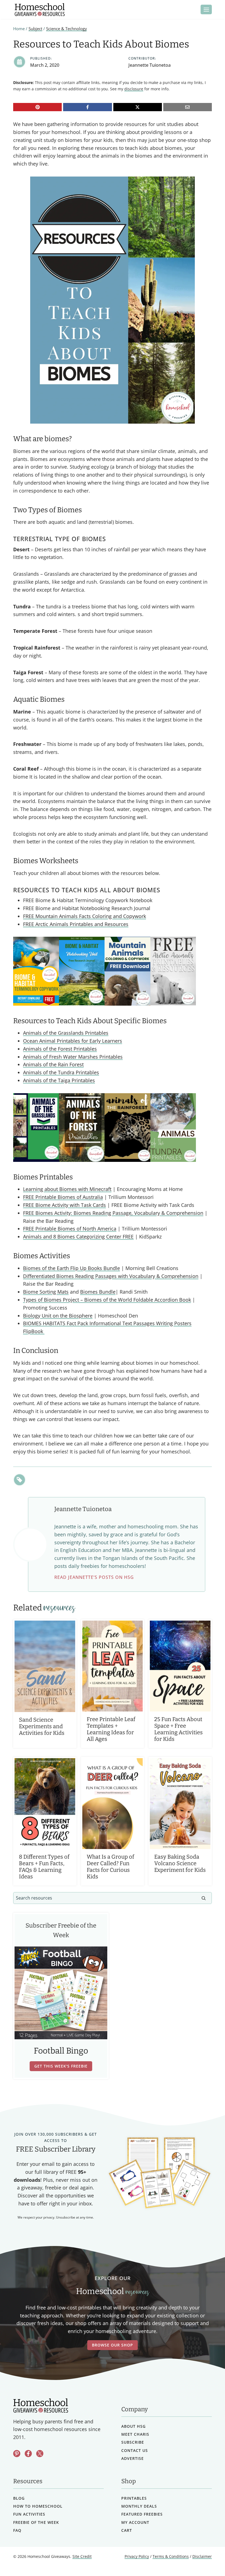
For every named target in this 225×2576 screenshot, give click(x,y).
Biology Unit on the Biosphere (58, 1316)
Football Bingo (61, 2051)
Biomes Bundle (98, 1292)
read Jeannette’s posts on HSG (94, 1577)
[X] (138, 107)
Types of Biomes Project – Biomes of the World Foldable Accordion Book (107, 1300)
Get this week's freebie (61, 2066)
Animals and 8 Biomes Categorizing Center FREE (78, 1237)
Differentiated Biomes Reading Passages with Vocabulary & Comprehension (111, 1276)
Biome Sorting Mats (46, 1292)
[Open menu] (206, 9)
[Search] (204, 1898)
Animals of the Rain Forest (53, 1064)
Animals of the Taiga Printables (59, 1080)
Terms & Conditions (171, 2556)
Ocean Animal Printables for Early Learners (73, 1041)
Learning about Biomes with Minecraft (67, 1189)
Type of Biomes (80, 539)
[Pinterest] (37, 107)
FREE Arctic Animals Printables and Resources (76, 924)
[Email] (188, 107)
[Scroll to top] (206, 2560)
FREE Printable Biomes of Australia (63, 1197)
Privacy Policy (137, 2556)
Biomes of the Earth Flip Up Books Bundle (71, 1268)
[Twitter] (40, 2454)
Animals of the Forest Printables (60, 1049)
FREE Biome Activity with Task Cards (64, 1205)
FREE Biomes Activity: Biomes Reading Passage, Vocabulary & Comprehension (113, 1213)
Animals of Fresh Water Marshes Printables (73, 1057)
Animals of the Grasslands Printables (66, 1033)
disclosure (134, 89)
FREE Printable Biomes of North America (70, 1229)
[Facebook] (87, 107)
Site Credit (82, 2556)
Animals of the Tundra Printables (61, 1072)
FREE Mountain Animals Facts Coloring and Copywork (85, 916)
